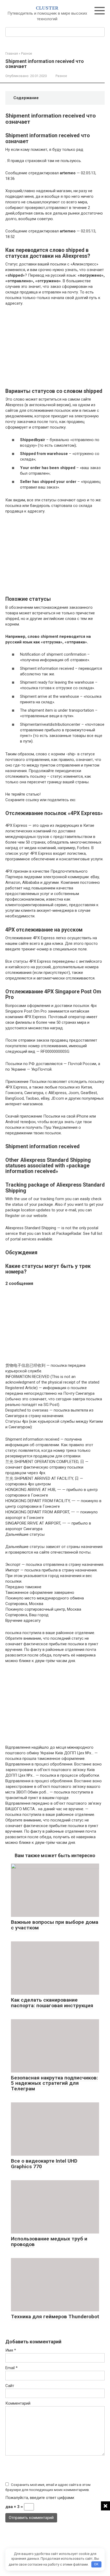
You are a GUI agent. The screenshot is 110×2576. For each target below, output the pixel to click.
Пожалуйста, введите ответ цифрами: (40, 2498)
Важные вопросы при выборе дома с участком (55, 1925)
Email (11, 2368)
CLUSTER (47, 8)
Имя (11, 2350)
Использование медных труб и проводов (49, 2242)
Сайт (10, 2386)
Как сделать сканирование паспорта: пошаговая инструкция (52, 2003)
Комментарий (18, 2403)
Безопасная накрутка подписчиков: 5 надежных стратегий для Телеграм (54, 2083)
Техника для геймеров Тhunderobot (55, 2317)
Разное (61, 76)
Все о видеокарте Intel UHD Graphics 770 (44, 2164)
